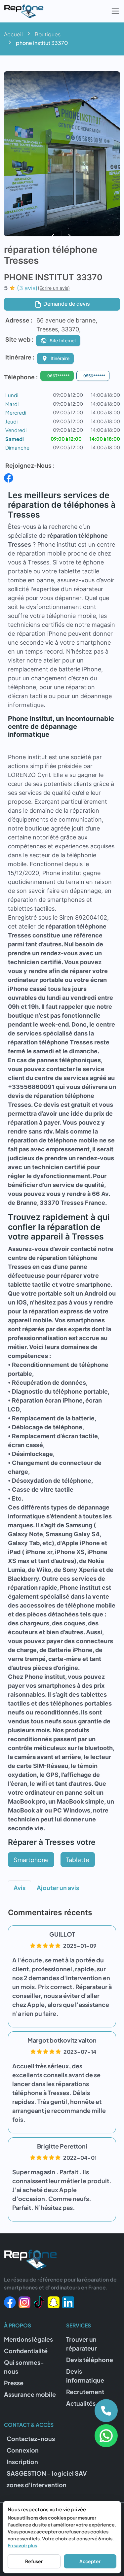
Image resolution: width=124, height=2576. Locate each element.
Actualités (81, 2403)
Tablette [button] (78, 1860)
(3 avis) (27, 288)
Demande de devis (66, 304)
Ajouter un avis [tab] (58, 1888)
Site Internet (63, 340)
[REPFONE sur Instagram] (24, 2302)
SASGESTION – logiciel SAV (47, 2473)
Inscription (22, 2462)
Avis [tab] (20, 1888)
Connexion (23, 2450)
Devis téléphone (90, 2360)
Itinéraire (60, 358)
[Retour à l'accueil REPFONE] (30, 2262)
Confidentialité (26, 2351)
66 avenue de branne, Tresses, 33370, (67, 325)
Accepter (90, 2561)
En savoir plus (22, 2545)
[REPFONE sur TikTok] (39, 2302)
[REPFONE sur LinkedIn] (68, 2302)
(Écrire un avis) (54, 288)
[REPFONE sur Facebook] (10, 2302)
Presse (14, 2383)
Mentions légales (28, 2339)
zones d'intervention (37, 2485)
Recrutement (85, 2392)
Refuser (34, 2561)
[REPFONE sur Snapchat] (54, 2302)
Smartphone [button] (31, 1860)
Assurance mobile (30, 2394)
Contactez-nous (31, 2439)
